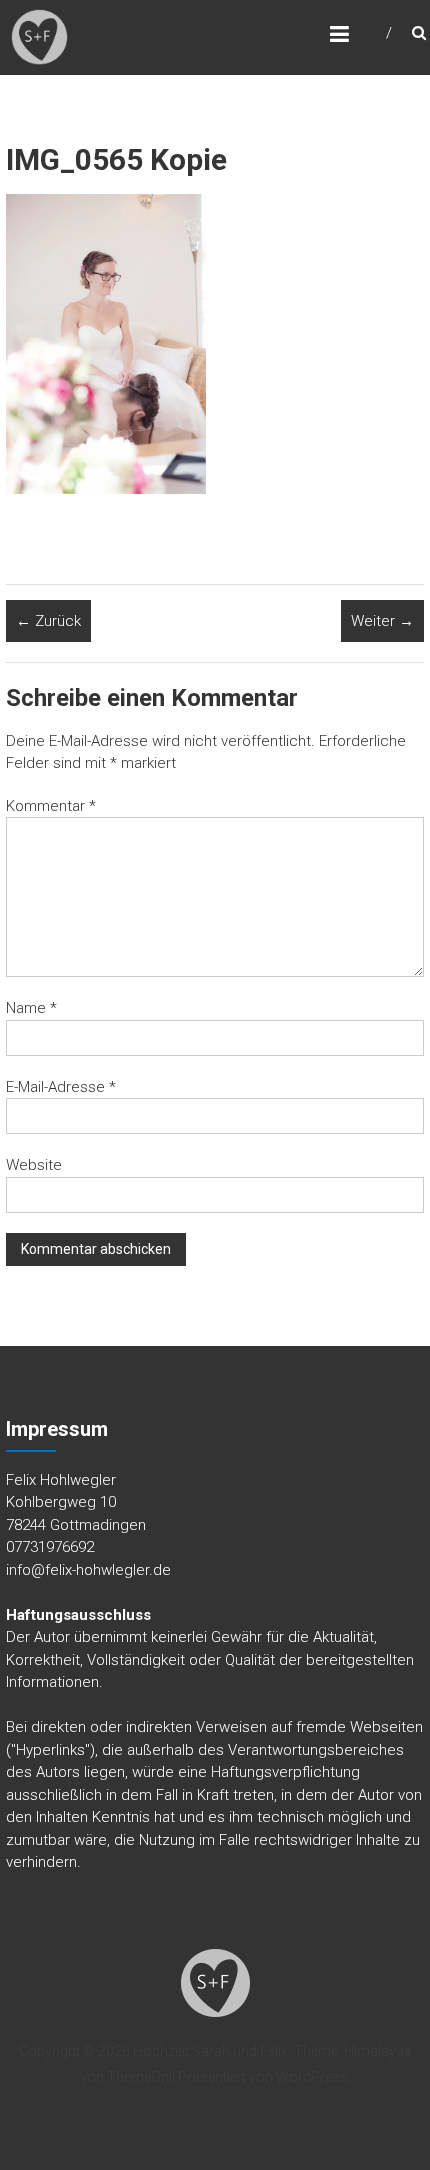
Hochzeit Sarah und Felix (210, 2051)
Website (34, 1165)
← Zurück (48, 621)
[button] (39, 37)
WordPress (312, 2077)
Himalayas (378, 2051)
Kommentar (51, 806)
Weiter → (382, 621)
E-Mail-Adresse (61, 1087)
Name (31, 1008)
